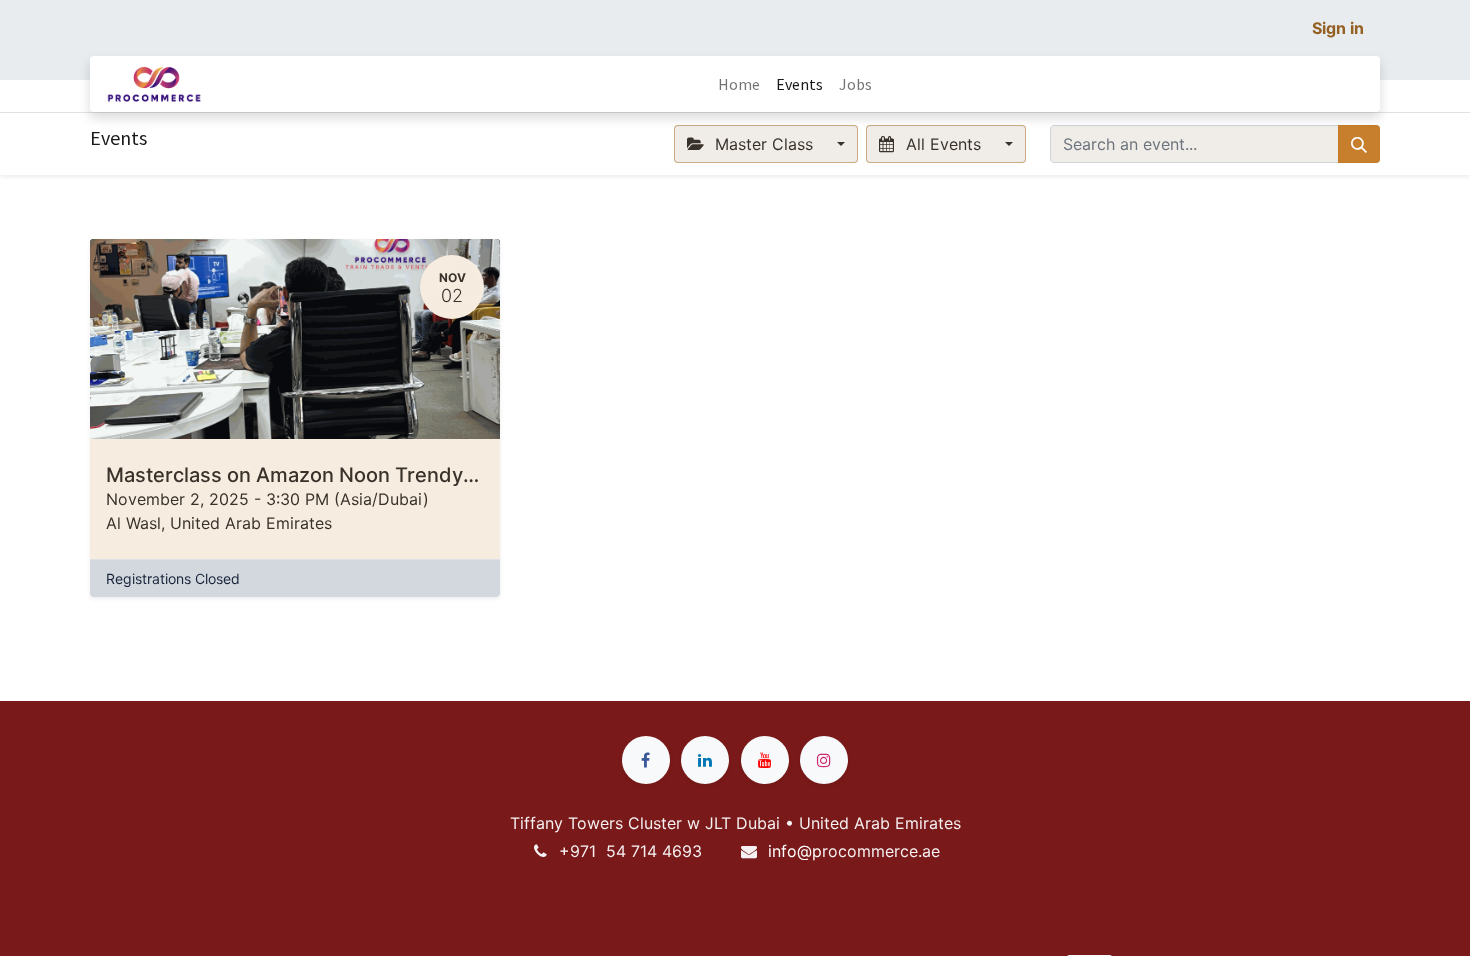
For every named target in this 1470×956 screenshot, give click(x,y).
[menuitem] (739, 84)
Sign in (1338, 28)
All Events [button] (943, 144)
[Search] (1359, 144)
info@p (795, 851)
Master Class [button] (764, 144)
